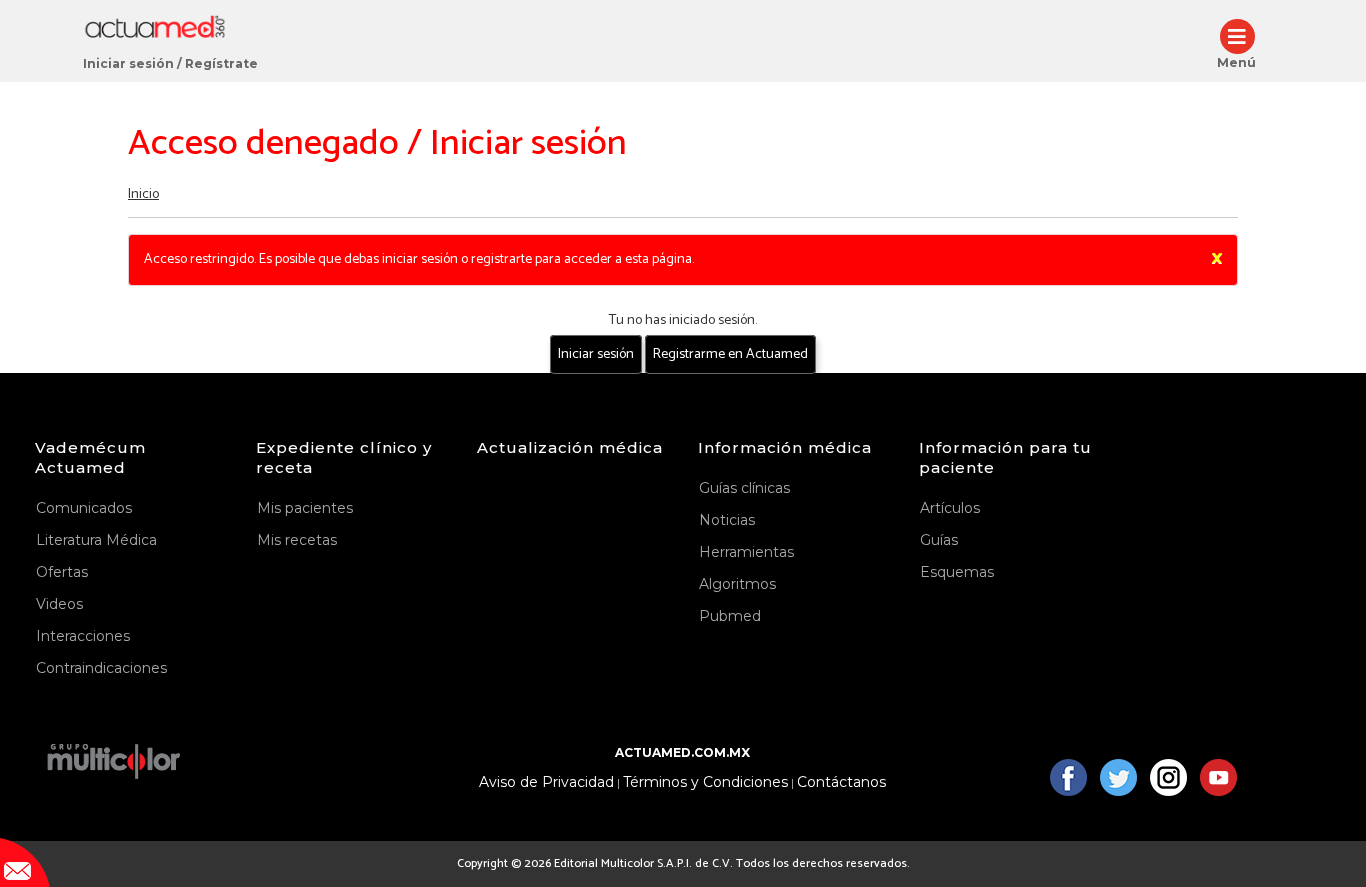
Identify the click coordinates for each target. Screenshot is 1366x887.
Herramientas (746, 552)
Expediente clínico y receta (344, 457)
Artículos (950, 508)
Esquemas (957, 572)
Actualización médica (570, 447)
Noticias (727, 520)
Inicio (143, 194)
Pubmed (730, 616)
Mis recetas (297, 540)
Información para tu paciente (1005, 457)
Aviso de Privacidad (546, 782)
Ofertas (62, 572)
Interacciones (83, 636)
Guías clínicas (744, 488)
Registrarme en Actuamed (730, 354)
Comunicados (84, 508)
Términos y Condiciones (705, 782)
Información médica (785, 447)
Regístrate (221, 63)
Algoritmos (737, 584)
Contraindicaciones (101, 668)
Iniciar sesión (128, 63)
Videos (59, 604)
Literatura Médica (96, 540)
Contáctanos (841, 782)
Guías (939, 540)
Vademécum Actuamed (90, 457)
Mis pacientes (305, 508)
